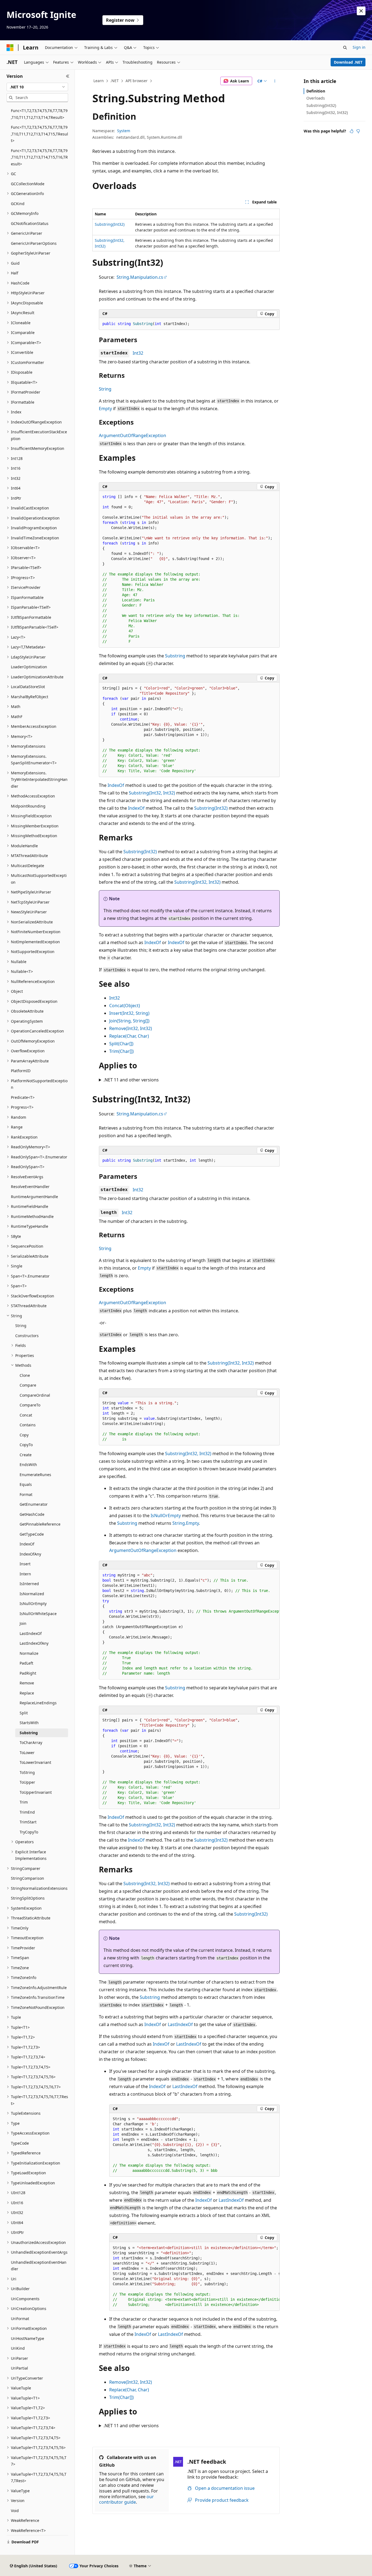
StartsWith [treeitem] (29, 1723)
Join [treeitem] (23, 1623)
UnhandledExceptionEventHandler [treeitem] (39, 2266)
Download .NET (348, 62)
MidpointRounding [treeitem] (28, 806)
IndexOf (116, 785)
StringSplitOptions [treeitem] (28, 1898)
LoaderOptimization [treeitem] (29, 667)
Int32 (138, 353)
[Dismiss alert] (361, 11)
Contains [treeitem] (28, 1425)
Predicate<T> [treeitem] (23, 1097)
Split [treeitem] (24, 1713)
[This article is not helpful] (358, 131)
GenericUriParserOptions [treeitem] (34, 243)
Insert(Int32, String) (129, 1013)
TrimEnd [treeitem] (27, 1812)
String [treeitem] (21, 1326)
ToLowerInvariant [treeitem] (35, 1762)
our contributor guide (126, 2499)
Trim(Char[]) (121, 1051)
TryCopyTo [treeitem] (29, 1832)
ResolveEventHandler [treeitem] (30, 1187)
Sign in (359, 47)
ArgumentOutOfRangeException (132, 435)
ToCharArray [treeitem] (31, 1742)
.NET (115, 81)
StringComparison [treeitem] (28, 1878)
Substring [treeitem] (29, 1733)
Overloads (316, 98)
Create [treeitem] (26, 1455)
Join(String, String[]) (129, 1021)
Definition (316, 91)
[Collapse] (68, 76)
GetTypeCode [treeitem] (32, 1534)
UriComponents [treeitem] (25, 2299)
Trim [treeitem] (24, 1802)
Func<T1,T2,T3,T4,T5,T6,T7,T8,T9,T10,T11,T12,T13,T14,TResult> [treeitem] (39, 114)
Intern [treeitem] (25, 1574)
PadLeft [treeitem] (26, 1663)
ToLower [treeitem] (27, 1753)
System (124, 131)
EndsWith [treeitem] (28, 1465)
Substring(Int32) (110, 224)
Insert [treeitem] (25, 1564)
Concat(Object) (125, 1006)
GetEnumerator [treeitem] (34, 1504)
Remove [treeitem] (27, 1683)
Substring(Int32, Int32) (152, 793)
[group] (189, 569)
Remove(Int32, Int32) (131, 1028)
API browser (137, 81)
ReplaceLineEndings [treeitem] (38, 1703)
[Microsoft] (10, 48)
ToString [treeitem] (27, 1772)
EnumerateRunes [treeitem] (35, 1475)
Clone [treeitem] (25, 1375)
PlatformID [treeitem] (21, 1071)
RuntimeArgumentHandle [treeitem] (34, 1197)
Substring (175, 656)
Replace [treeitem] (27, 1693)
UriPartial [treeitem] (19, 2368)
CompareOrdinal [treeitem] (35, 1395)
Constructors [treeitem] (27, 1336)
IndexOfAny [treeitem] (30, 1554)
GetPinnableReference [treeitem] (40, 1524)
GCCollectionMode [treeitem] (28, 184)
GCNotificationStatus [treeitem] (30, 223)
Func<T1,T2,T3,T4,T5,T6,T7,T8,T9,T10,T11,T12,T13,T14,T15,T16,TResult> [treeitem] (39, 157)
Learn (99, 81)
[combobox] (37, 87)
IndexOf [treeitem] (27, 1544)
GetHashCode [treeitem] (32, 1514)
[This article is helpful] (352, 131)
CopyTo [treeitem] (26, 1445)
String (105, 389)
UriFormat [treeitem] (20, 2319)
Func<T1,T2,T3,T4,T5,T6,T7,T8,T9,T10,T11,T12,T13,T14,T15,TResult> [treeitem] (39, 134)
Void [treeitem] (15, 2511)
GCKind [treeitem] (18, 204)
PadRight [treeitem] (28, 1673)
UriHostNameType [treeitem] (28, 2338)
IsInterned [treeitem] (29, 1584)
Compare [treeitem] (28, 1385)
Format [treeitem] (26, 1494)
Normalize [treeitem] (29, 1653)
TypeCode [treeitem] (20, 2143)
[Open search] (345, 48)
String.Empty (186, 1523)
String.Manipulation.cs (140, 277)
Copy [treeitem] (24, 1435)
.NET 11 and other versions (131, 1080)
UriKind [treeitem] (18, 2348)
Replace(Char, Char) (129, 1036)
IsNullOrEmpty (166, 1516)
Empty (105, 409)
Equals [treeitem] (26, 1484)
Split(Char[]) (121, 1044)
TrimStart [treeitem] (28, 1822)
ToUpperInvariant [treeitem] (36, 1792)
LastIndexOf (180, 2024)
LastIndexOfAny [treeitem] (34, 1643)
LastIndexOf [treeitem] (31, 1633)
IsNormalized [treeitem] (32, 1594)
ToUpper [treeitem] (27, 1782)
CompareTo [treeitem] (30, 1405)
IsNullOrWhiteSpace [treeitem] (38, 1614)
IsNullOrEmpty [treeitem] (33, 1604)
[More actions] (275, 81)
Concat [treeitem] (26, 1415)
